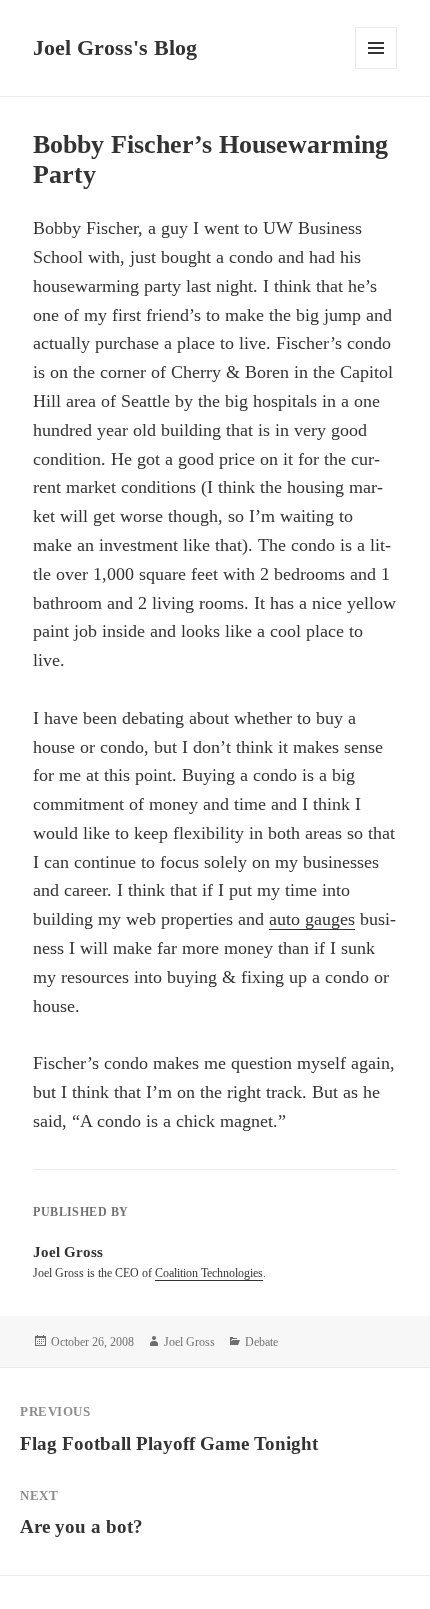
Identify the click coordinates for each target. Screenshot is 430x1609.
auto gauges (312, 919)
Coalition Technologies (209, 1273)
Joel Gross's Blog (115, 47)
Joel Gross (189, 1342)
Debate (261, 1342)
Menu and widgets (376, 68)
